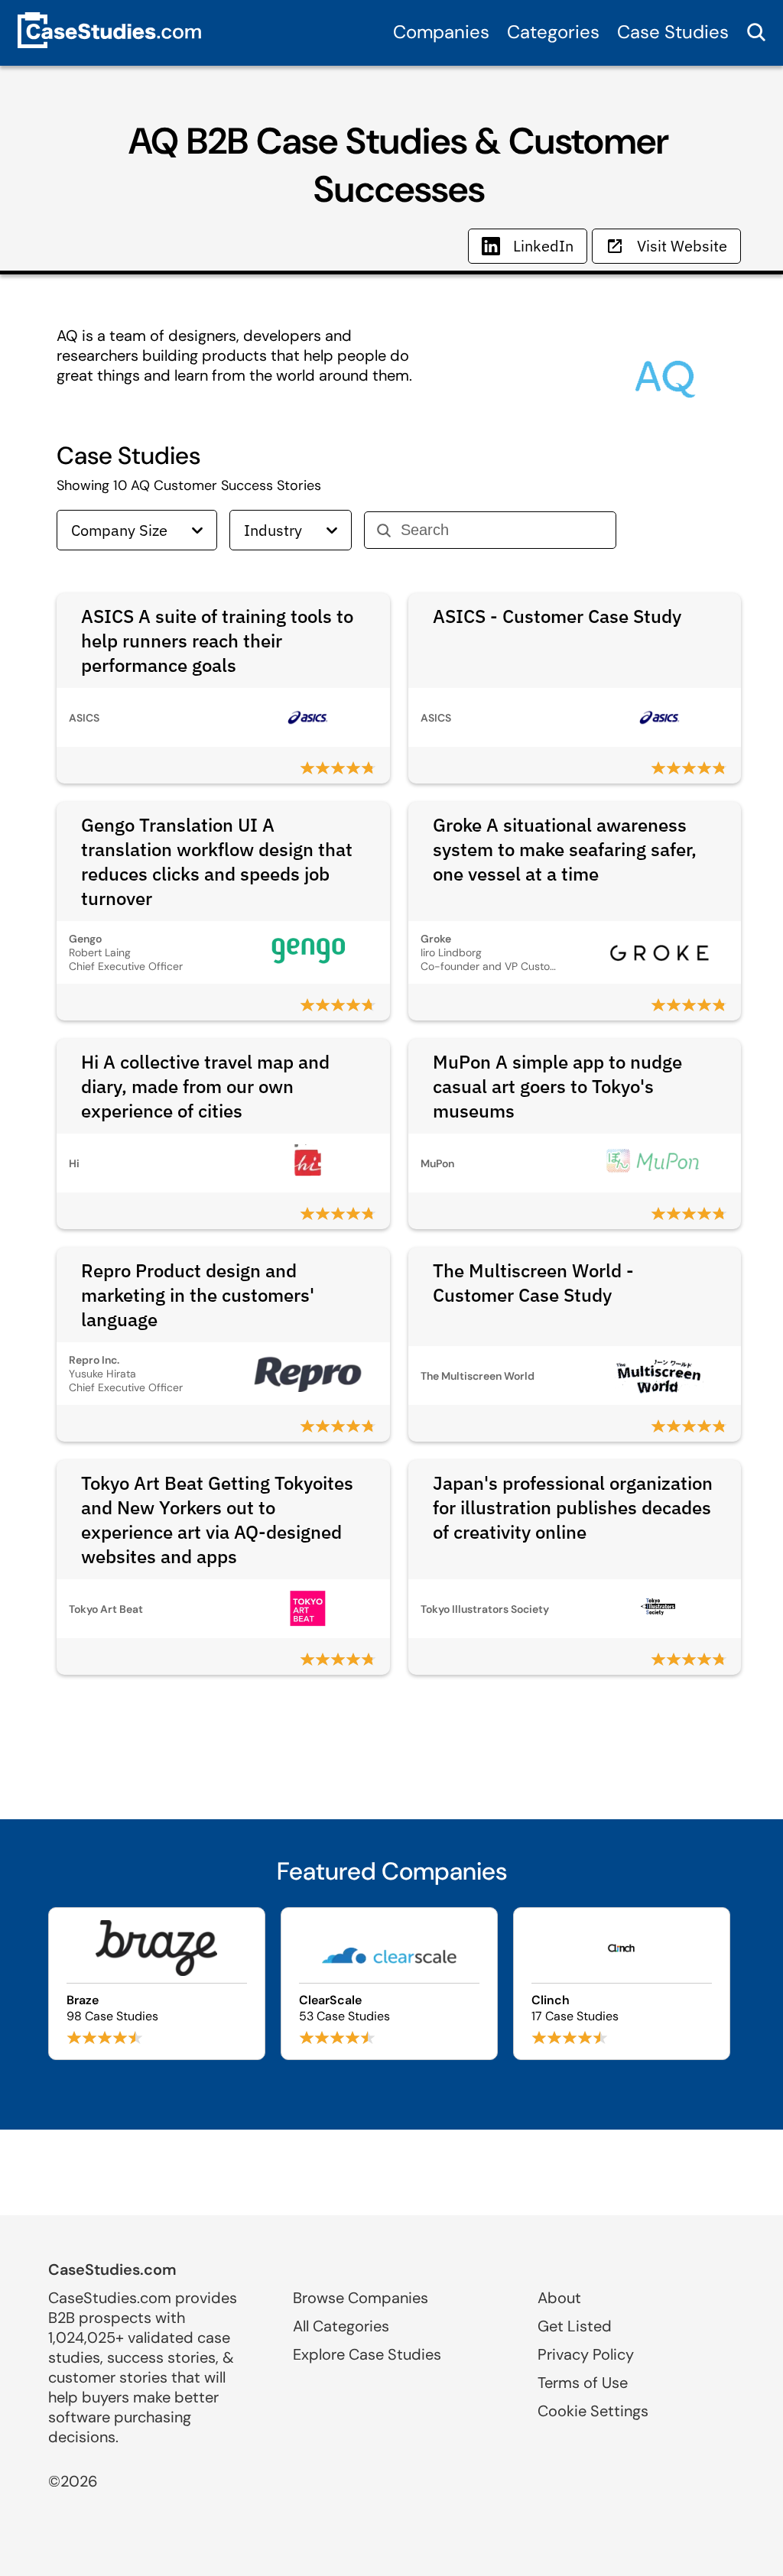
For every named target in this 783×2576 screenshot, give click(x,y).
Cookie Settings (593, 2411)
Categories (553, 32)
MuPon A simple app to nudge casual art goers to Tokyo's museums (557, 1086)
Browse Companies (361, 2298)
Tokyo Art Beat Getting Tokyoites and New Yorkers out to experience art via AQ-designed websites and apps (217, 1520)
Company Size (119, 530)
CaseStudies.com (112, 2269)
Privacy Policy (586, 2354)
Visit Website (682, 246)
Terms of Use (583, 2383)
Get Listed (575, 2326)
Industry (273, 530)
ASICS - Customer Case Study (557, 616)
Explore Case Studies (367, 2354)
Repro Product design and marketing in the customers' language (198, 1295)
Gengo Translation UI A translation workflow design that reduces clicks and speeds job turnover (217, 861)
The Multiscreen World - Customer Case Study (533, 1283)
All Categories (341, 2326)
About (559, 2298)
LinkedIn (543, 246)
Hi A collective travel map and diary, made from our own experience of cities (205, 1086)
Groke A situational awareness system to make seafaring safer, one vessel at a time (565, 849)
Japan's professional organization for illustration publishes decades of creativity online (573, 1507)
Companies (441, 32)
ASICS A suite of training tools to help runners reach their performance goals (217, 641)
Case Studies (673, 32)
